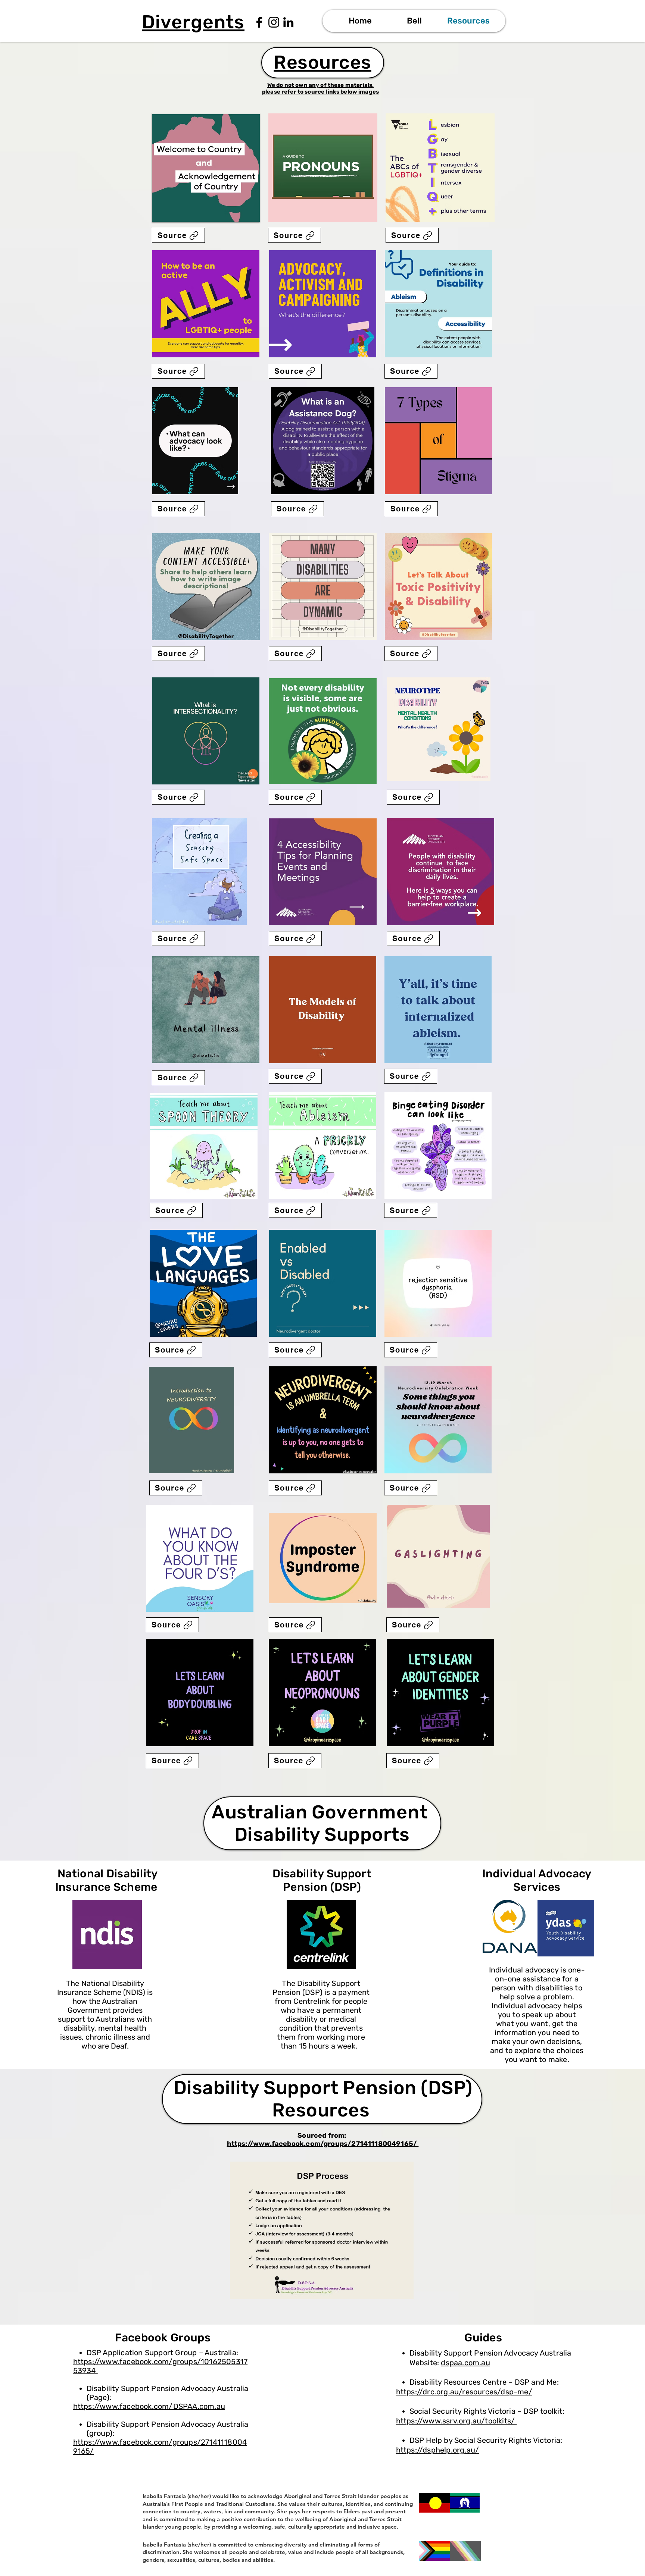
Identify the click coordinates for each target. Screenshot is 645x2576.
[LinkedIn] (288, 22)
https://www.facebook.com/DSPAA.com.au (149, 2406)
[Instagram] (274, 22)
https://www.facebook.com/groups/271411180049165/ (323, 2144)
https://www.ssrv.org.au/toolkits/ (457, 2421)
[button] (414, 21)
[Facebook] (259, 22)
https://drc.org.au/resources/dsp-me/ (464, 2392)
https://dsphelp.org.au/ (438, 2450)
